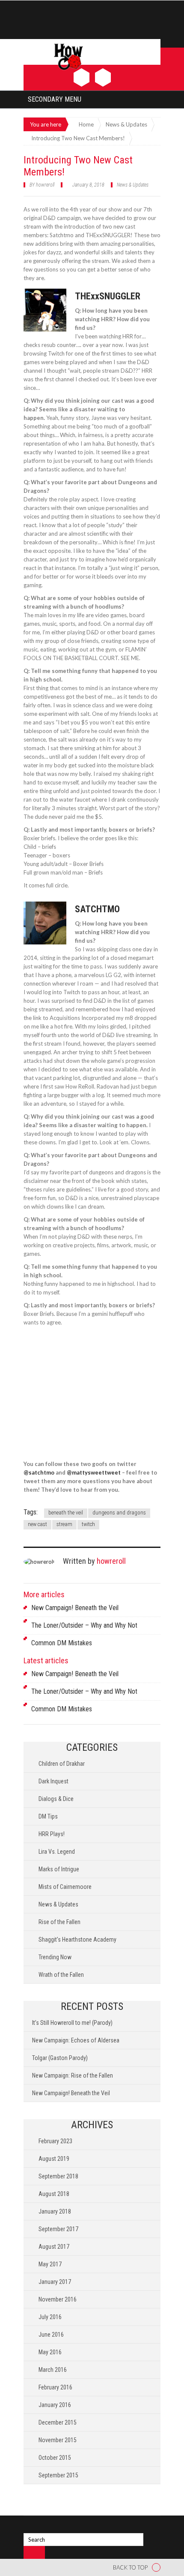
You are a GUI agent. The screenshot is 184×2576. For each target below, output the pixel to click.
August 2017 (54, 2247)
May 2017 (50, 2264)
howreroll (45, 185)
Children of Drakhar (62, 1764)
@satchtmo (39, 1472)
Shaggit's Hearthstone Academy (77, 1940)
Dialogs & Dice (56, 1799)
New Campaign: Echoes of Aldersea (76, 2040)
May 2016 (50, 2352)
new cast (37, 1524)
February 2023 (55, 2141)
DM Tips (48, 1816)
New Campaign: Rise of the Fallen (73, 2075)
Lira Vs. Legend (57, 1852)
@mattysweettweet (94, 1472)
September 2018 (58, 2176)
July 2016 (50, 2317)
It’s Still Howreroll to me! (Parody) (72, 2023)
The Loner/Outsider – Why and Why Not (84, 1625)
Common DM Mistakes (62, 1643)
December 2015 (58, 2422)
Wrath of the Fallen (61, 1975)
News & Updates (133, 185)
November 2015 (58, 2440)
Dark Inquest (53, 1781)
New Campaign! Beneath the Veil (75, 1608)
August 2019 (54, 2159)
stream (64, 1524)
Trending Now (55, 1957)
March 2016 (53, 2370)
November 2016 (58, 2299)
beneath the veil (66, 1513)
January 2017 (55, 2282)
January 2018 (55, 2211)
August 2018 (54, 2194)
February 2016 (55, 2387)
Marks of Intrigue (59, 1869)
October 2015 (55, 2458)
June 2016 (51, 2335)
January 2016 (55, 2405)
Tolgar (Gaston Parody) (60, 2058)
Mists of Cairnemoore (65, 1887)
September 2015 (58, 2475)
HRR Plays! (52, 1834)
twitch (88, 1524)
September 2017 (58, 2229)
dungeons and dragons (119, 1513)
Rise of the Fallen (59, 1922)
